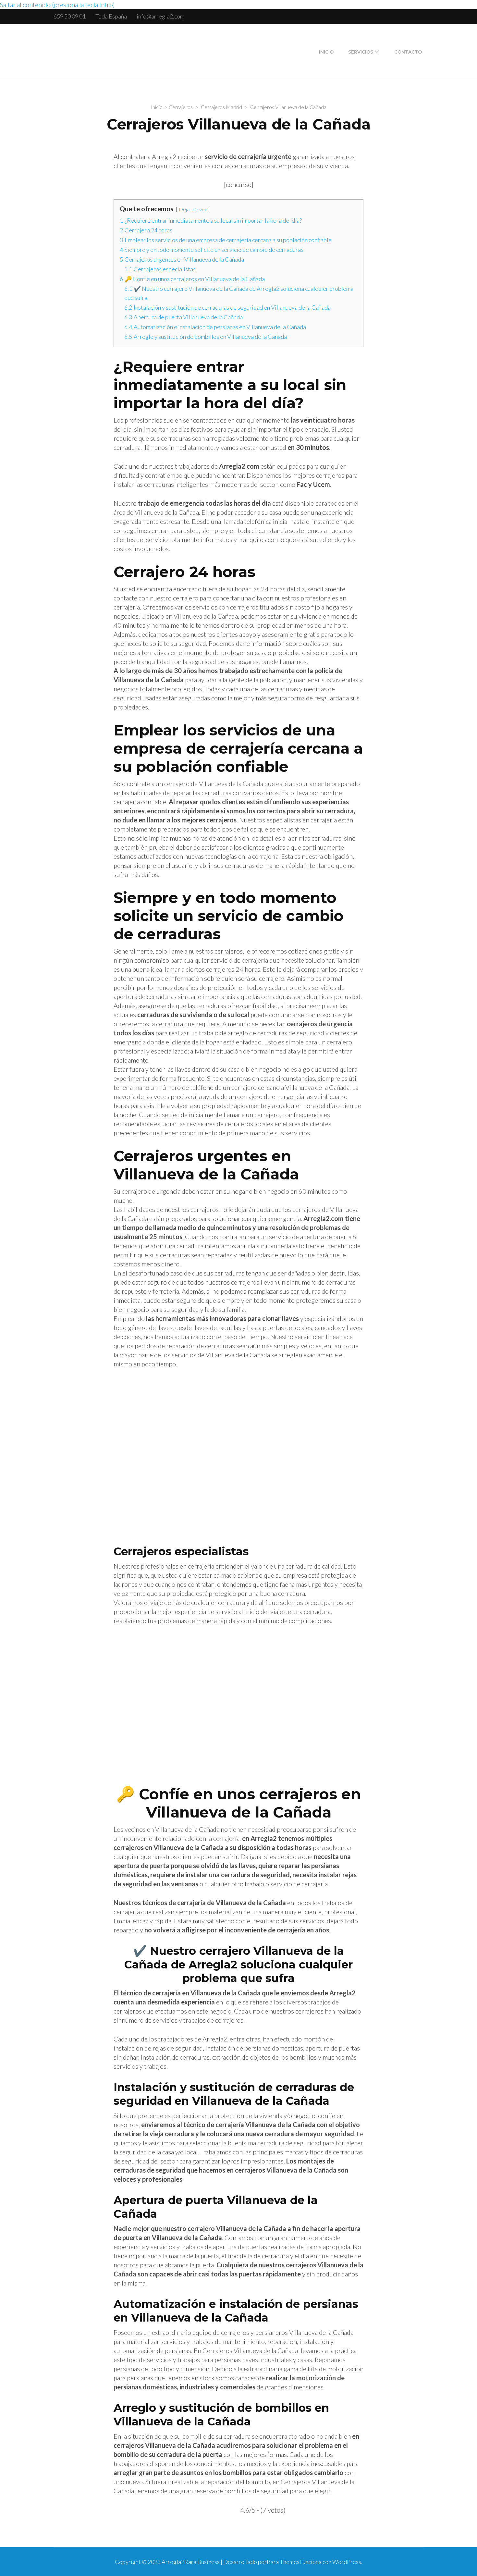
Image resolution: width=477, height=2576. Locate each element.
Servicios (361, 52)
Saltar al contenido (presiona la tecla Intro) (57, 5)
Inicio (326, 52)
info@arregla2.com (160, 16)
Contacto (408, 52)
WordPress (347, 2562)
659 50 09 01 (70, 16)
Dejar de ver (193, 209)
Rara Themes (283, 2562)
